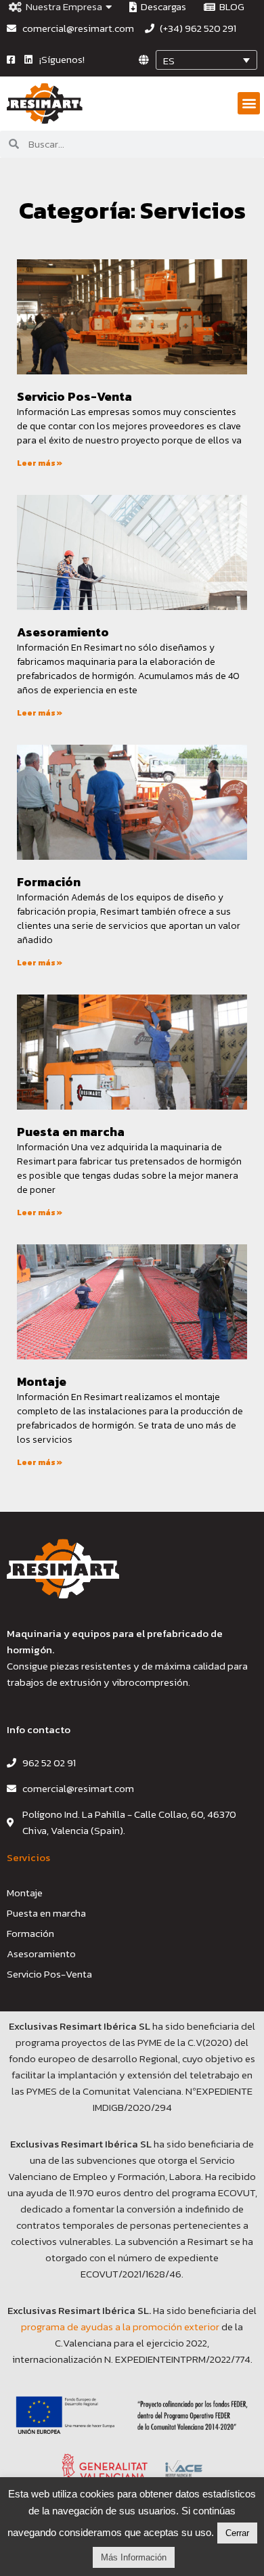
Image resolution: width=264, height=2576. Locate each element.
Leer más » (40, 463)
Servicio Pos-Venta (74, 396)
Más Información (134, 2557)
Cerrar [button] (237, 2533)
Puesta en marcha (71, 1132)
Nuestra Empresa (62, 7)
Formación (49, 882)
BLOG (230, 7)
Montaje (42, 1381)
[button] (249, 103)
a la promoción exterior (167, 2327)
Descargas (161, 7)
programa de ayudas (68, 2327)
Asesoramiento (63, 632)
